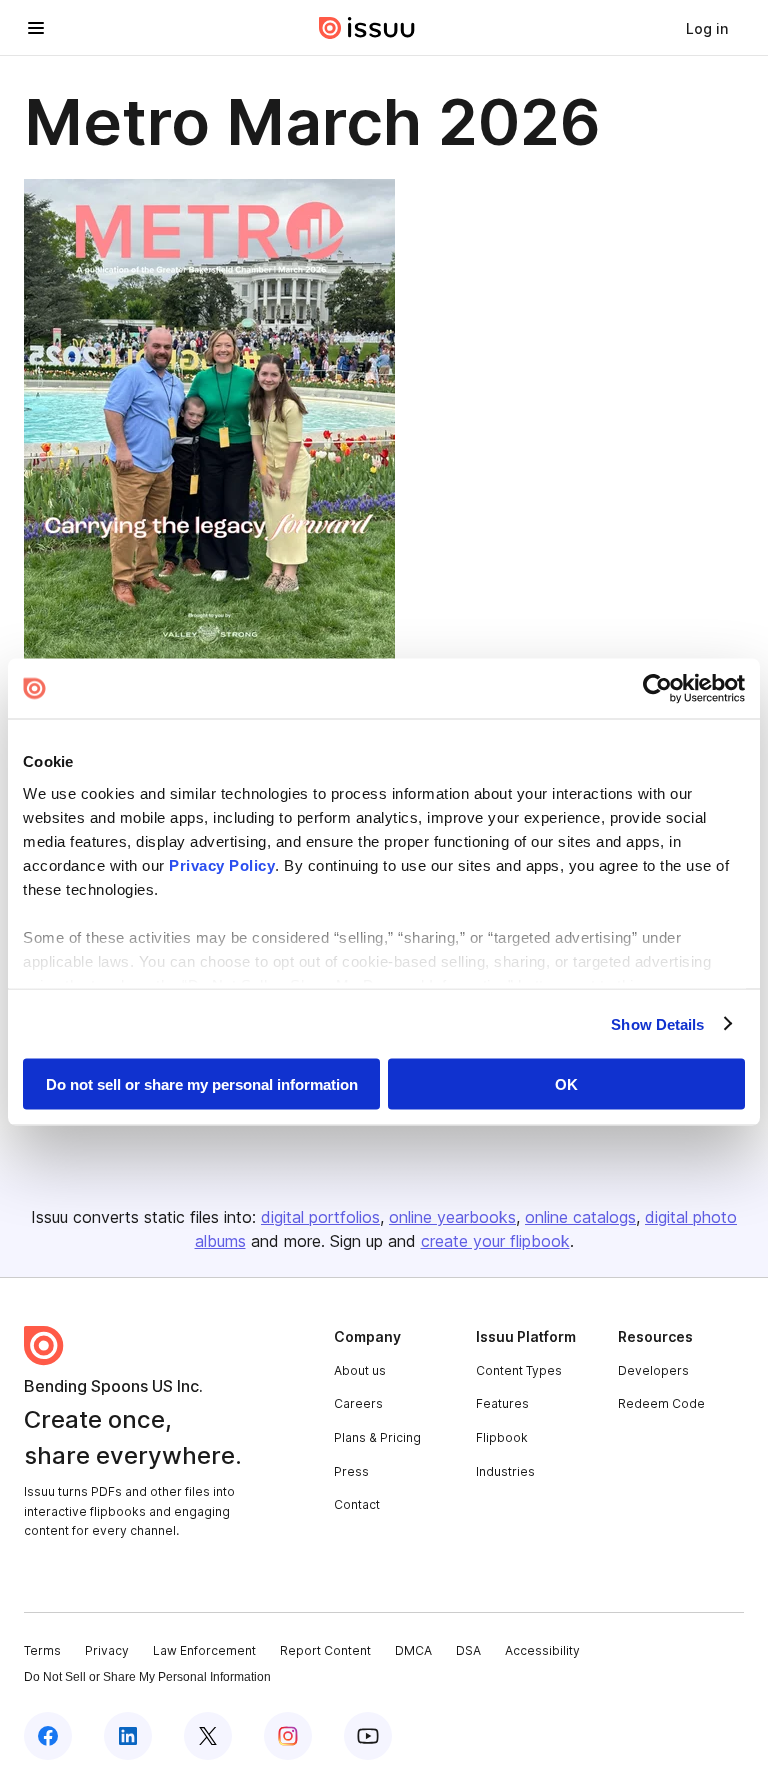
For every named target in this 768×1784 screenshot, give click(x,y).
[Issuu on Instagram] (288, 1736)
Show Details (657, 1023)
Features (502, 1403)
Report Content (325, 1650)
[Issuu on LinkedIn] (128, 1736)
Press (351, 1471)
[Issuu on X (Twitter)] (208, 1736)
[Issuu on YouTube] (368, 1736)
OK (566, 1084)
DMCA (413, 1650)
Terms (42, 1650)
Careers (358, 1403)
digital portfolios (320, 1217)
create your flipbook (495, 1241)
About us (360, 1370)
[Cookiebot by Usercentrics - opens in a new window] (657, 689)
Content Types (519, 1370)
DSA (468, 1650)
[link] (707, 28)
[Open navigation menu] (36, 28)
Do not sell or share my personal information (202, 1084)
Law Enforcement (204, 1650)
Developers (653, 1370)
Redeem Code (661, 1403)
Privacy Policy (222, 864)
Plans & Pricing (377, 1437)
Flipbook (502, 1437)
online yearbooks (452, 1217)
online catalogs (580, 1217)
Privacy (107, 1650)
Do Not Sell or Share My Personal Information (147, 1677)
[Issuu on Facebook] (48, 1736)
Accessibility (542, 1650)
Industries (505, 1471)
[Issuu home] (367, 28)
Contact (357, 1504)
